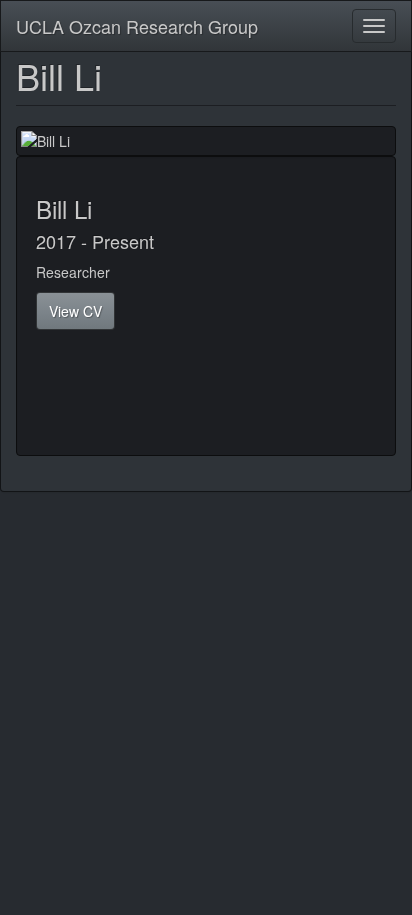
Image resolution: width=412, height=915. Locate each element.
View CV (75, 311)
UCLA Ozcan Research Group (137, 26)
